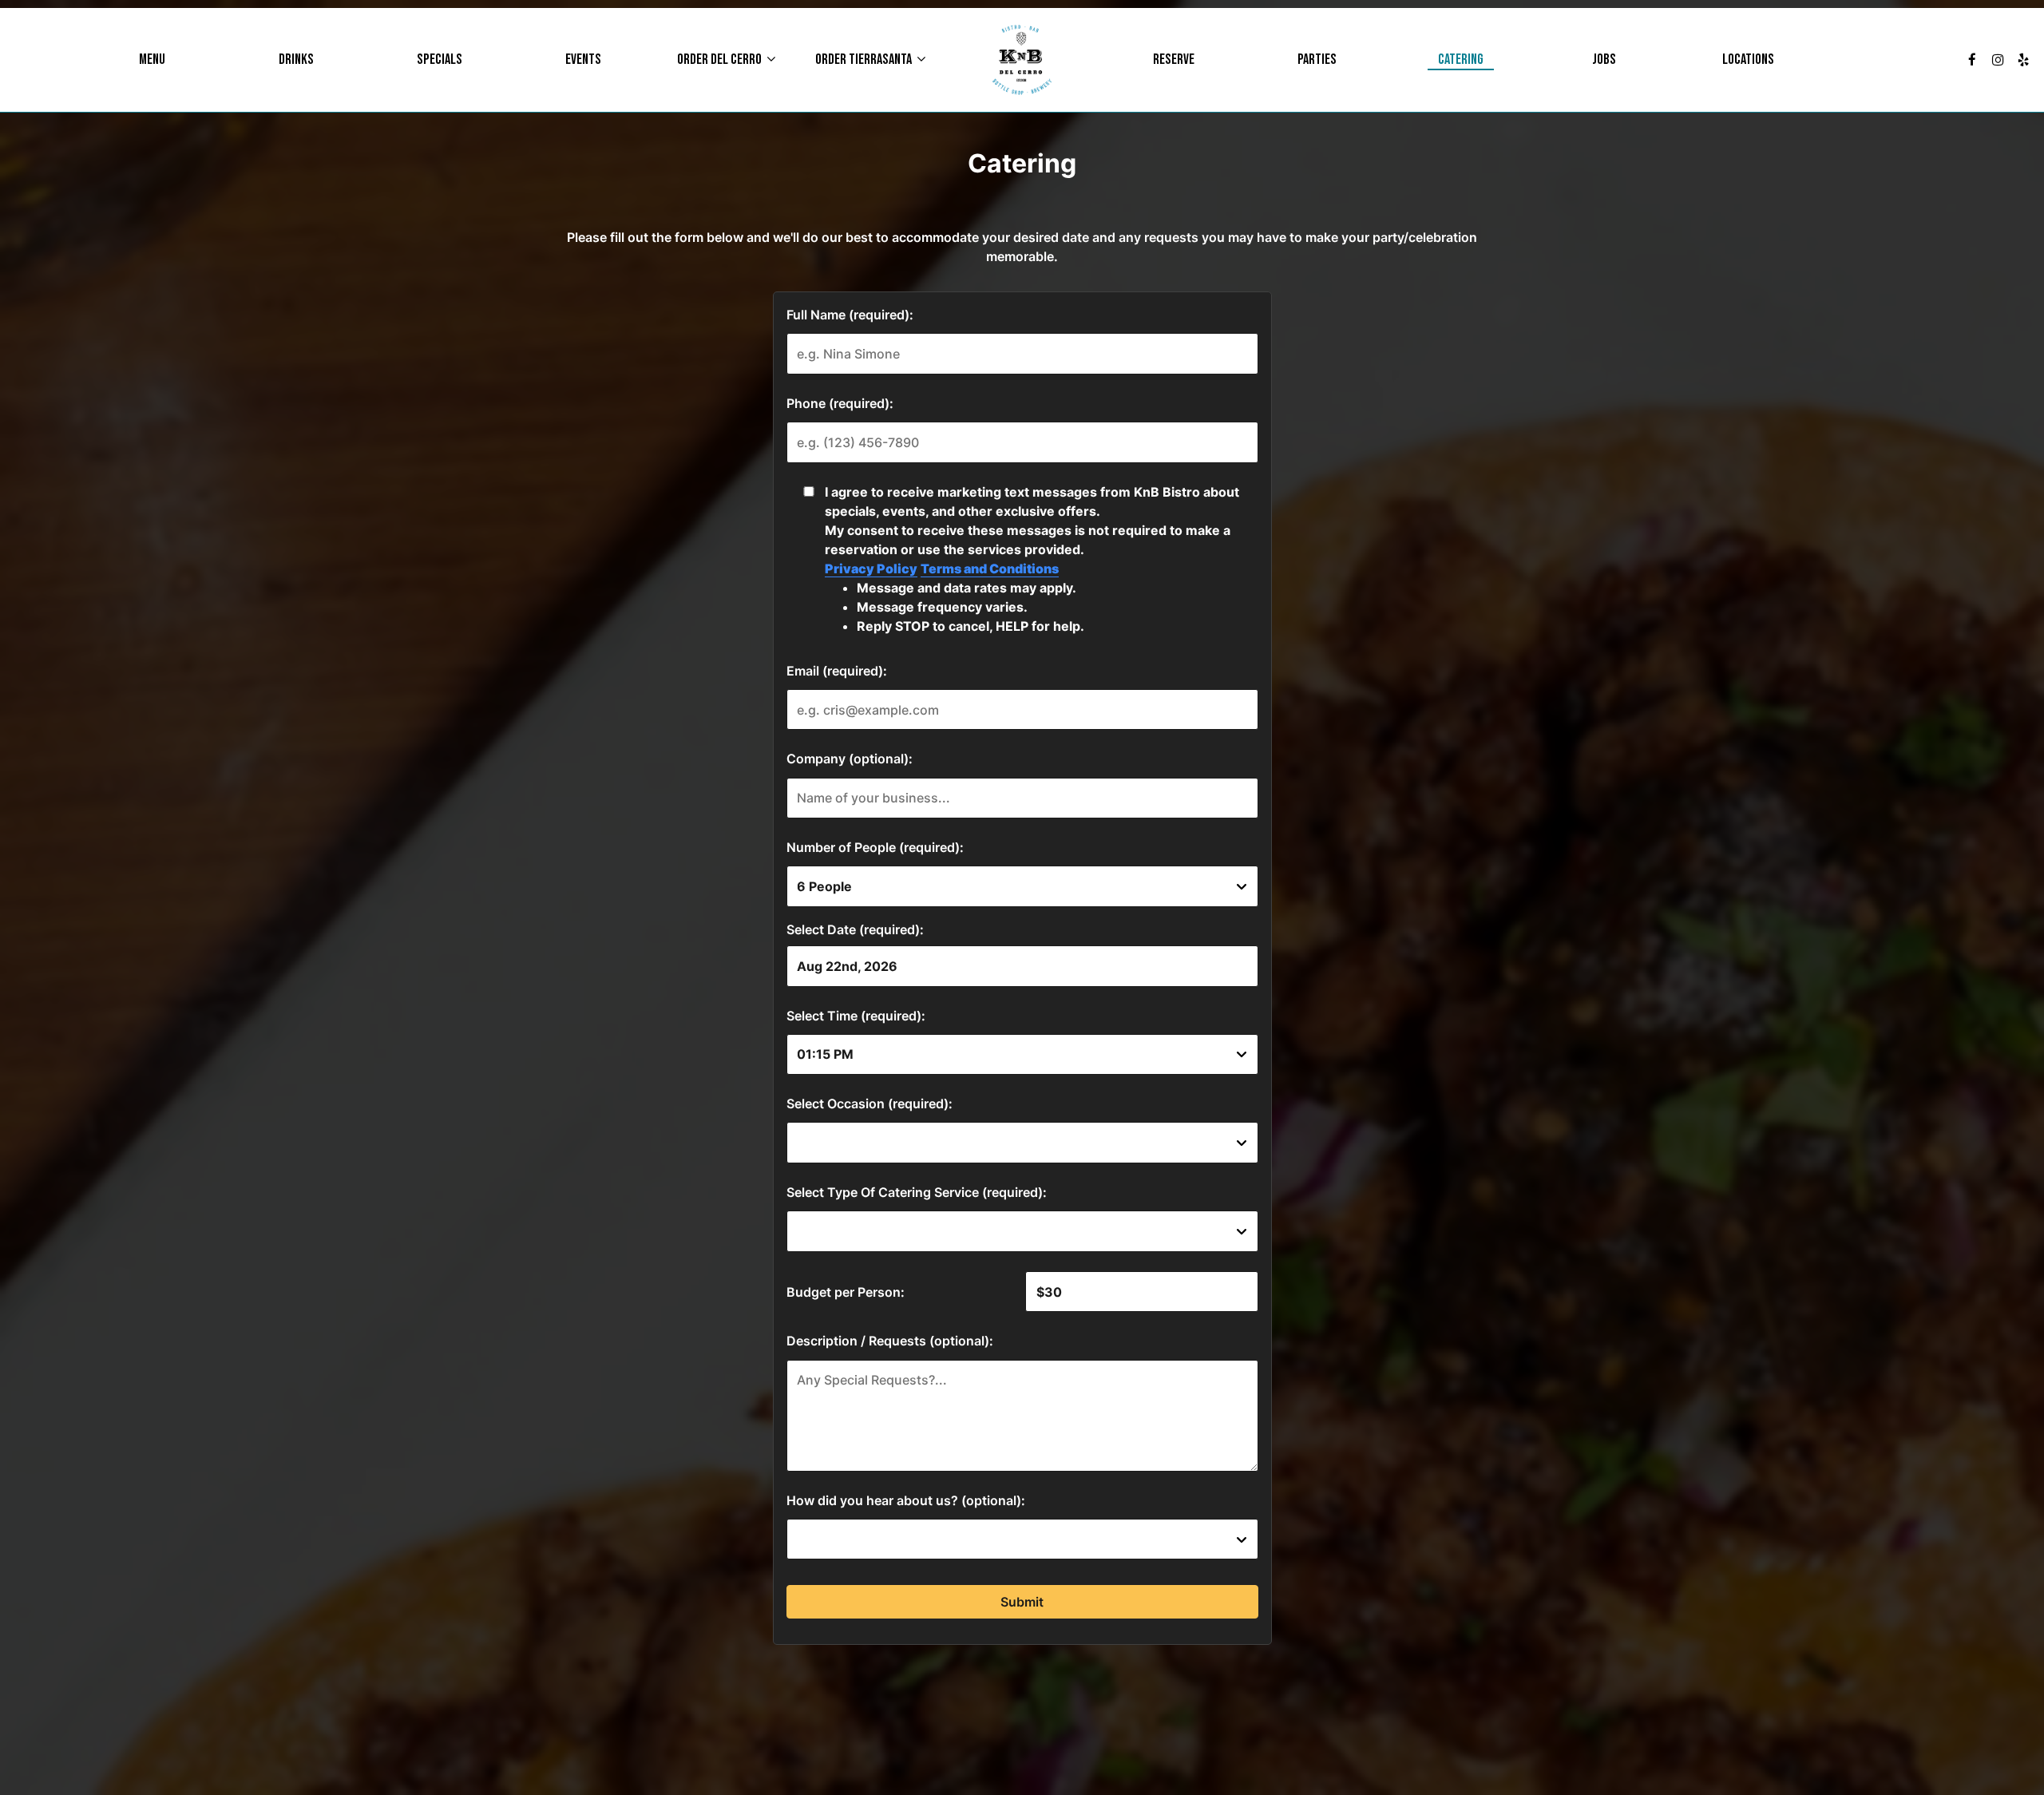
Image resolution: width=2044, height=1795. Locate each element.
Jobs (1604, 60)
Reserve (1174, 60)
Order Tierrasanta (865, 60)
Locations (1748, 60)
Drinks (296, 60)
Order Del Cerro (721, 60)
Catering (1461, 60)
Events (583, 60)
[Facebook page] (1972, 60)
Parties (1317, 60)
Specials (440, 60)
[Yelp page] (2023, 60)
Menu (152, 60)
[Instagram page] (1998, 60)
